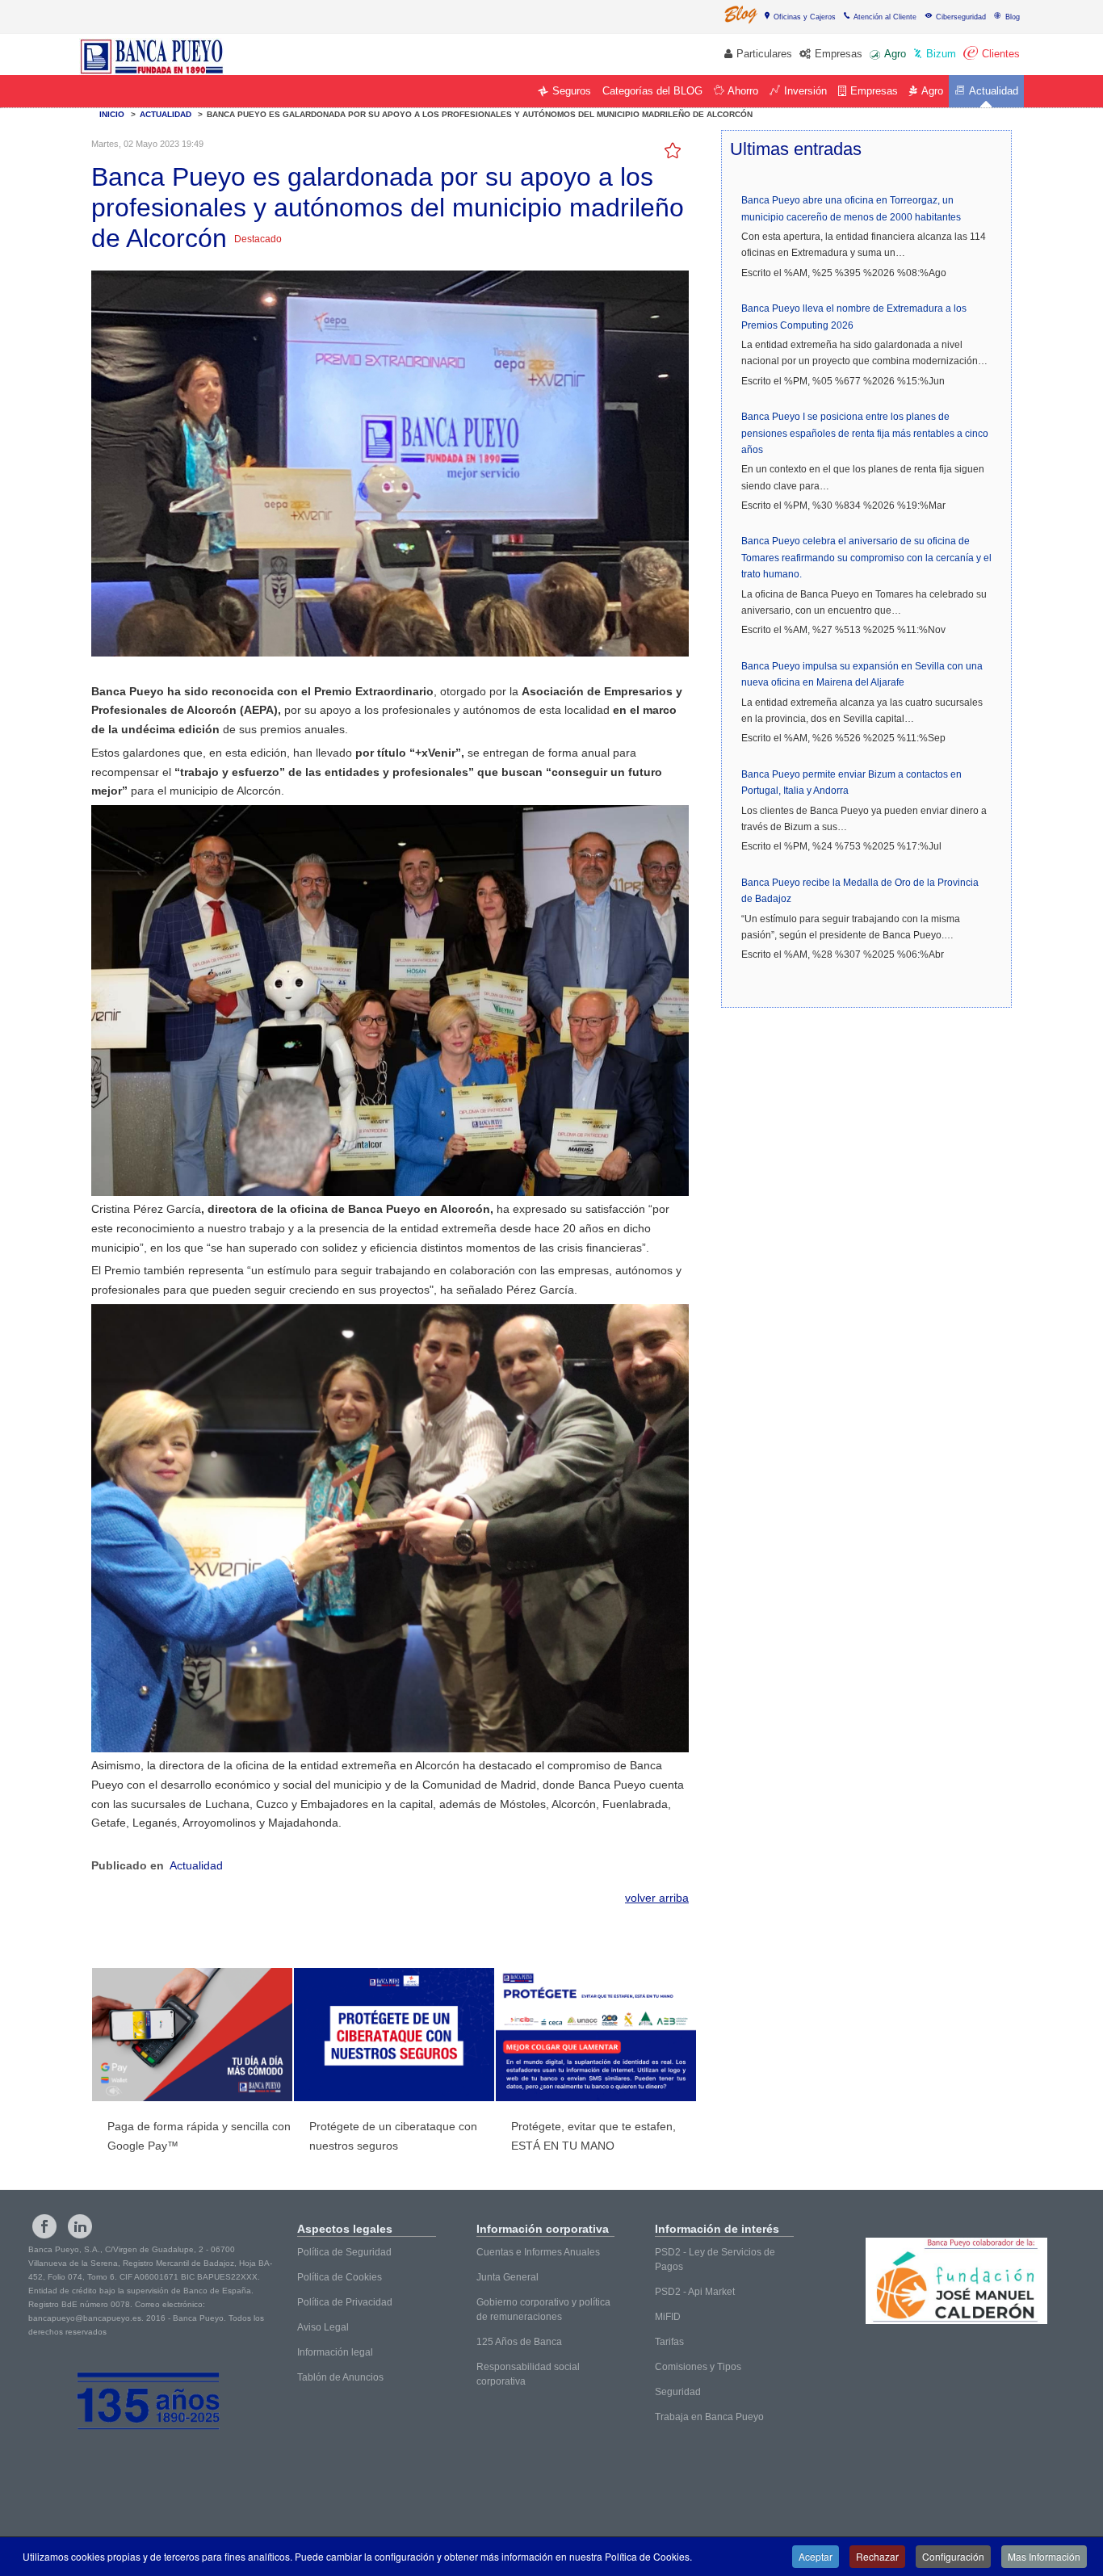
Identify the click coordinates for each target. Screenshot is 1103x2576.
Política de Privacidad (345, 2302)
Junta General (507, 2277)
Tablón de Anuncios (340, 2377)
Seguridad (678, 2392)
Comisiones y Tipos (698, 2367)
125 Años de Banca (519, 2342)
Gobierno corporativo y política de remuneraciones (543, 2310)
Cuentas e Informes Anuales (538, 2252)
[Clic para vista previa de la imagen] (390, 462)
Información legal (335, 2352)
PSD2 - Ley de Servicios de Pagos (715, 2259)
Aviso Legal (323, 2327)
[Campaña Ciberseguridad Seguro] (394, 2033)
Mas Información (1044, 2556)
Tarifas (669, 2342)
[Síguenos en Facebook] (44, 2226)
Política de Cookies (340, 2277)
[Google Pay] (192, 2033)
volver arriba (657, 1898)
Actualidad (196, 1865)
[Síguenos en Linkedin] (80, 2226)
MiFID (668, 2317)
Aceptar (816, 2556)
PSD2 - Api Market (695, 2292)
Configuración (953, 2556)
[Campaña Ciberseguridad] (596, 2033)
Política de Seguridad (344, 2252)
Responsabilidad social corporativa (528, 2374)
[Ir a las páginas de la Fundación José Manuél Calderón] (956, 2281)
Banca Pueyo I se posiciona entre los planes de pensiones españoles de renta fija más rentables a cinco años (865, 433)
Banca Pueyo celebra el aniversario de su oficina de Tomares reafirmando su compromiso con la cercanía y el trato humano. (866, 558)
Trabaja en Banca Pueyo (709, 2417)
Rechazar (877, 2556)
